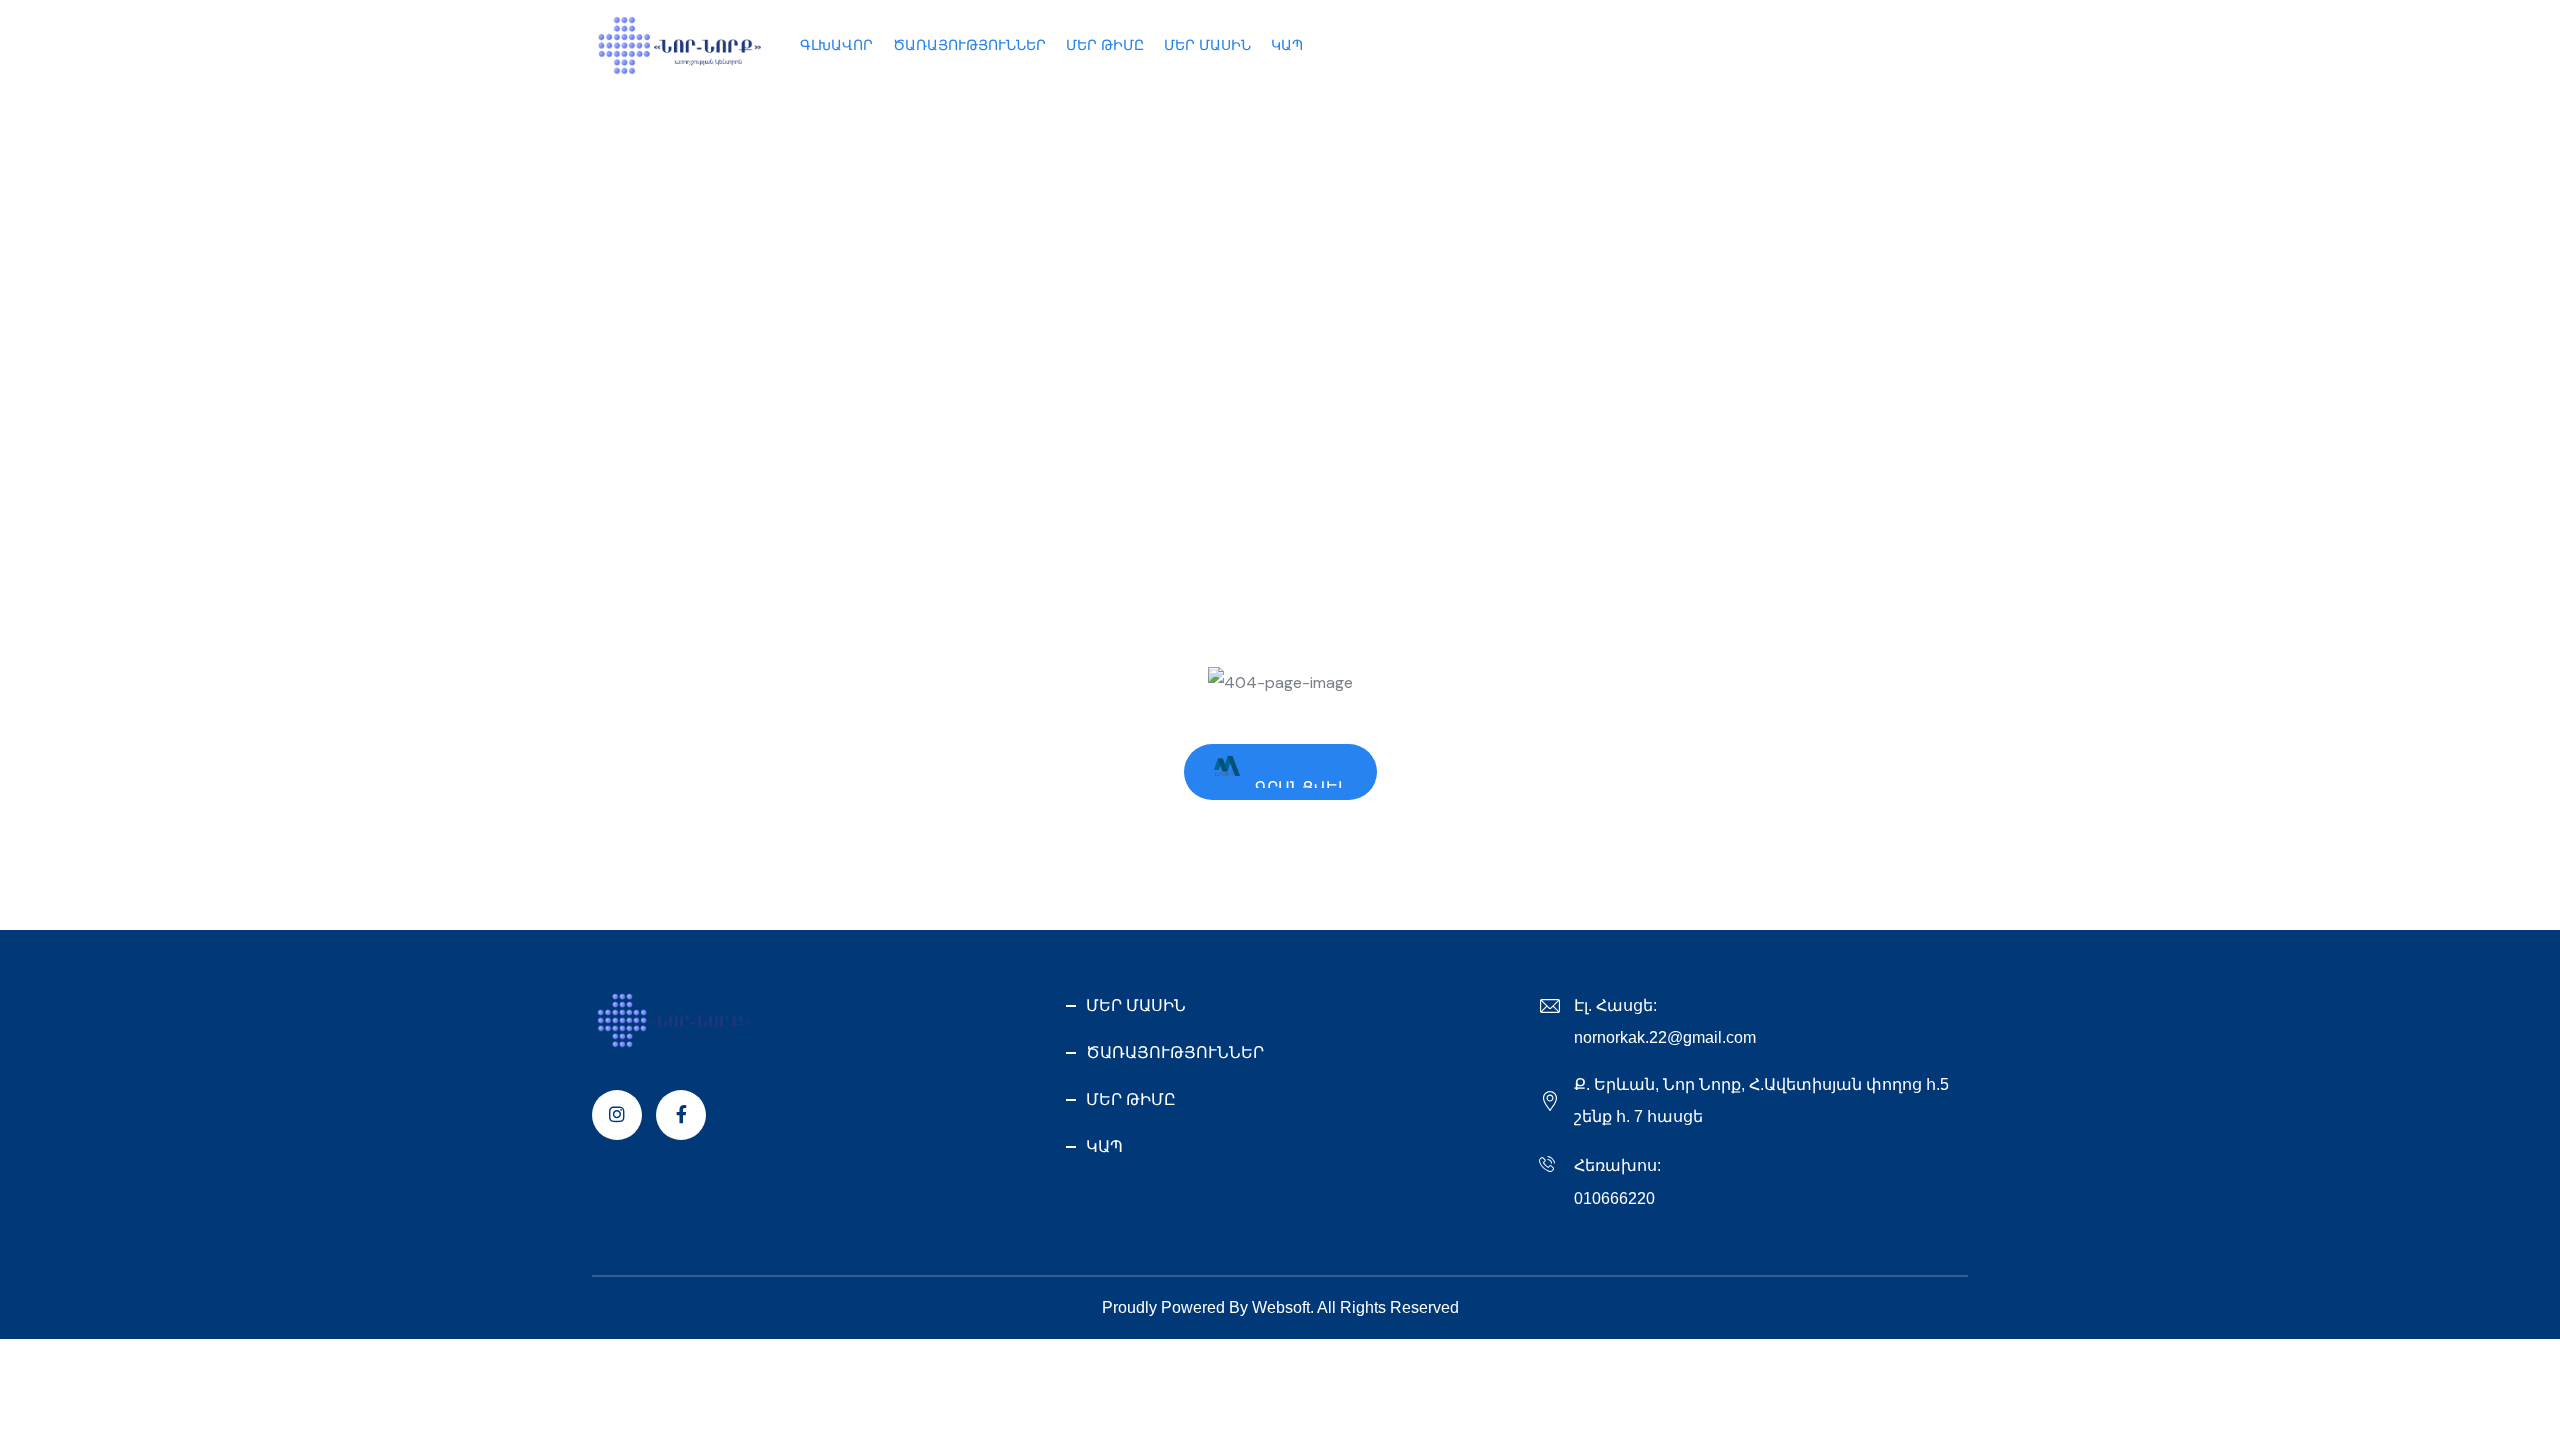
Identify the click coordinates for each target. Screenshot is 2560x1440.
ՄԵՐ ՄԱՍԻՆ (1207, 45)
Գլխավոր (637, 390)
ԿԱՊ (1287, 45)
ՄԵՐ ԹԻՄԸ (1105, 45)
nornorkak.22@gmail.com (1665, 1037)
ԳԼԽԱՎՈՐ (836, 45)
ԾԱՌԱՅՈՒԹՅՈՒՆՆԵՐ (969, 45)
